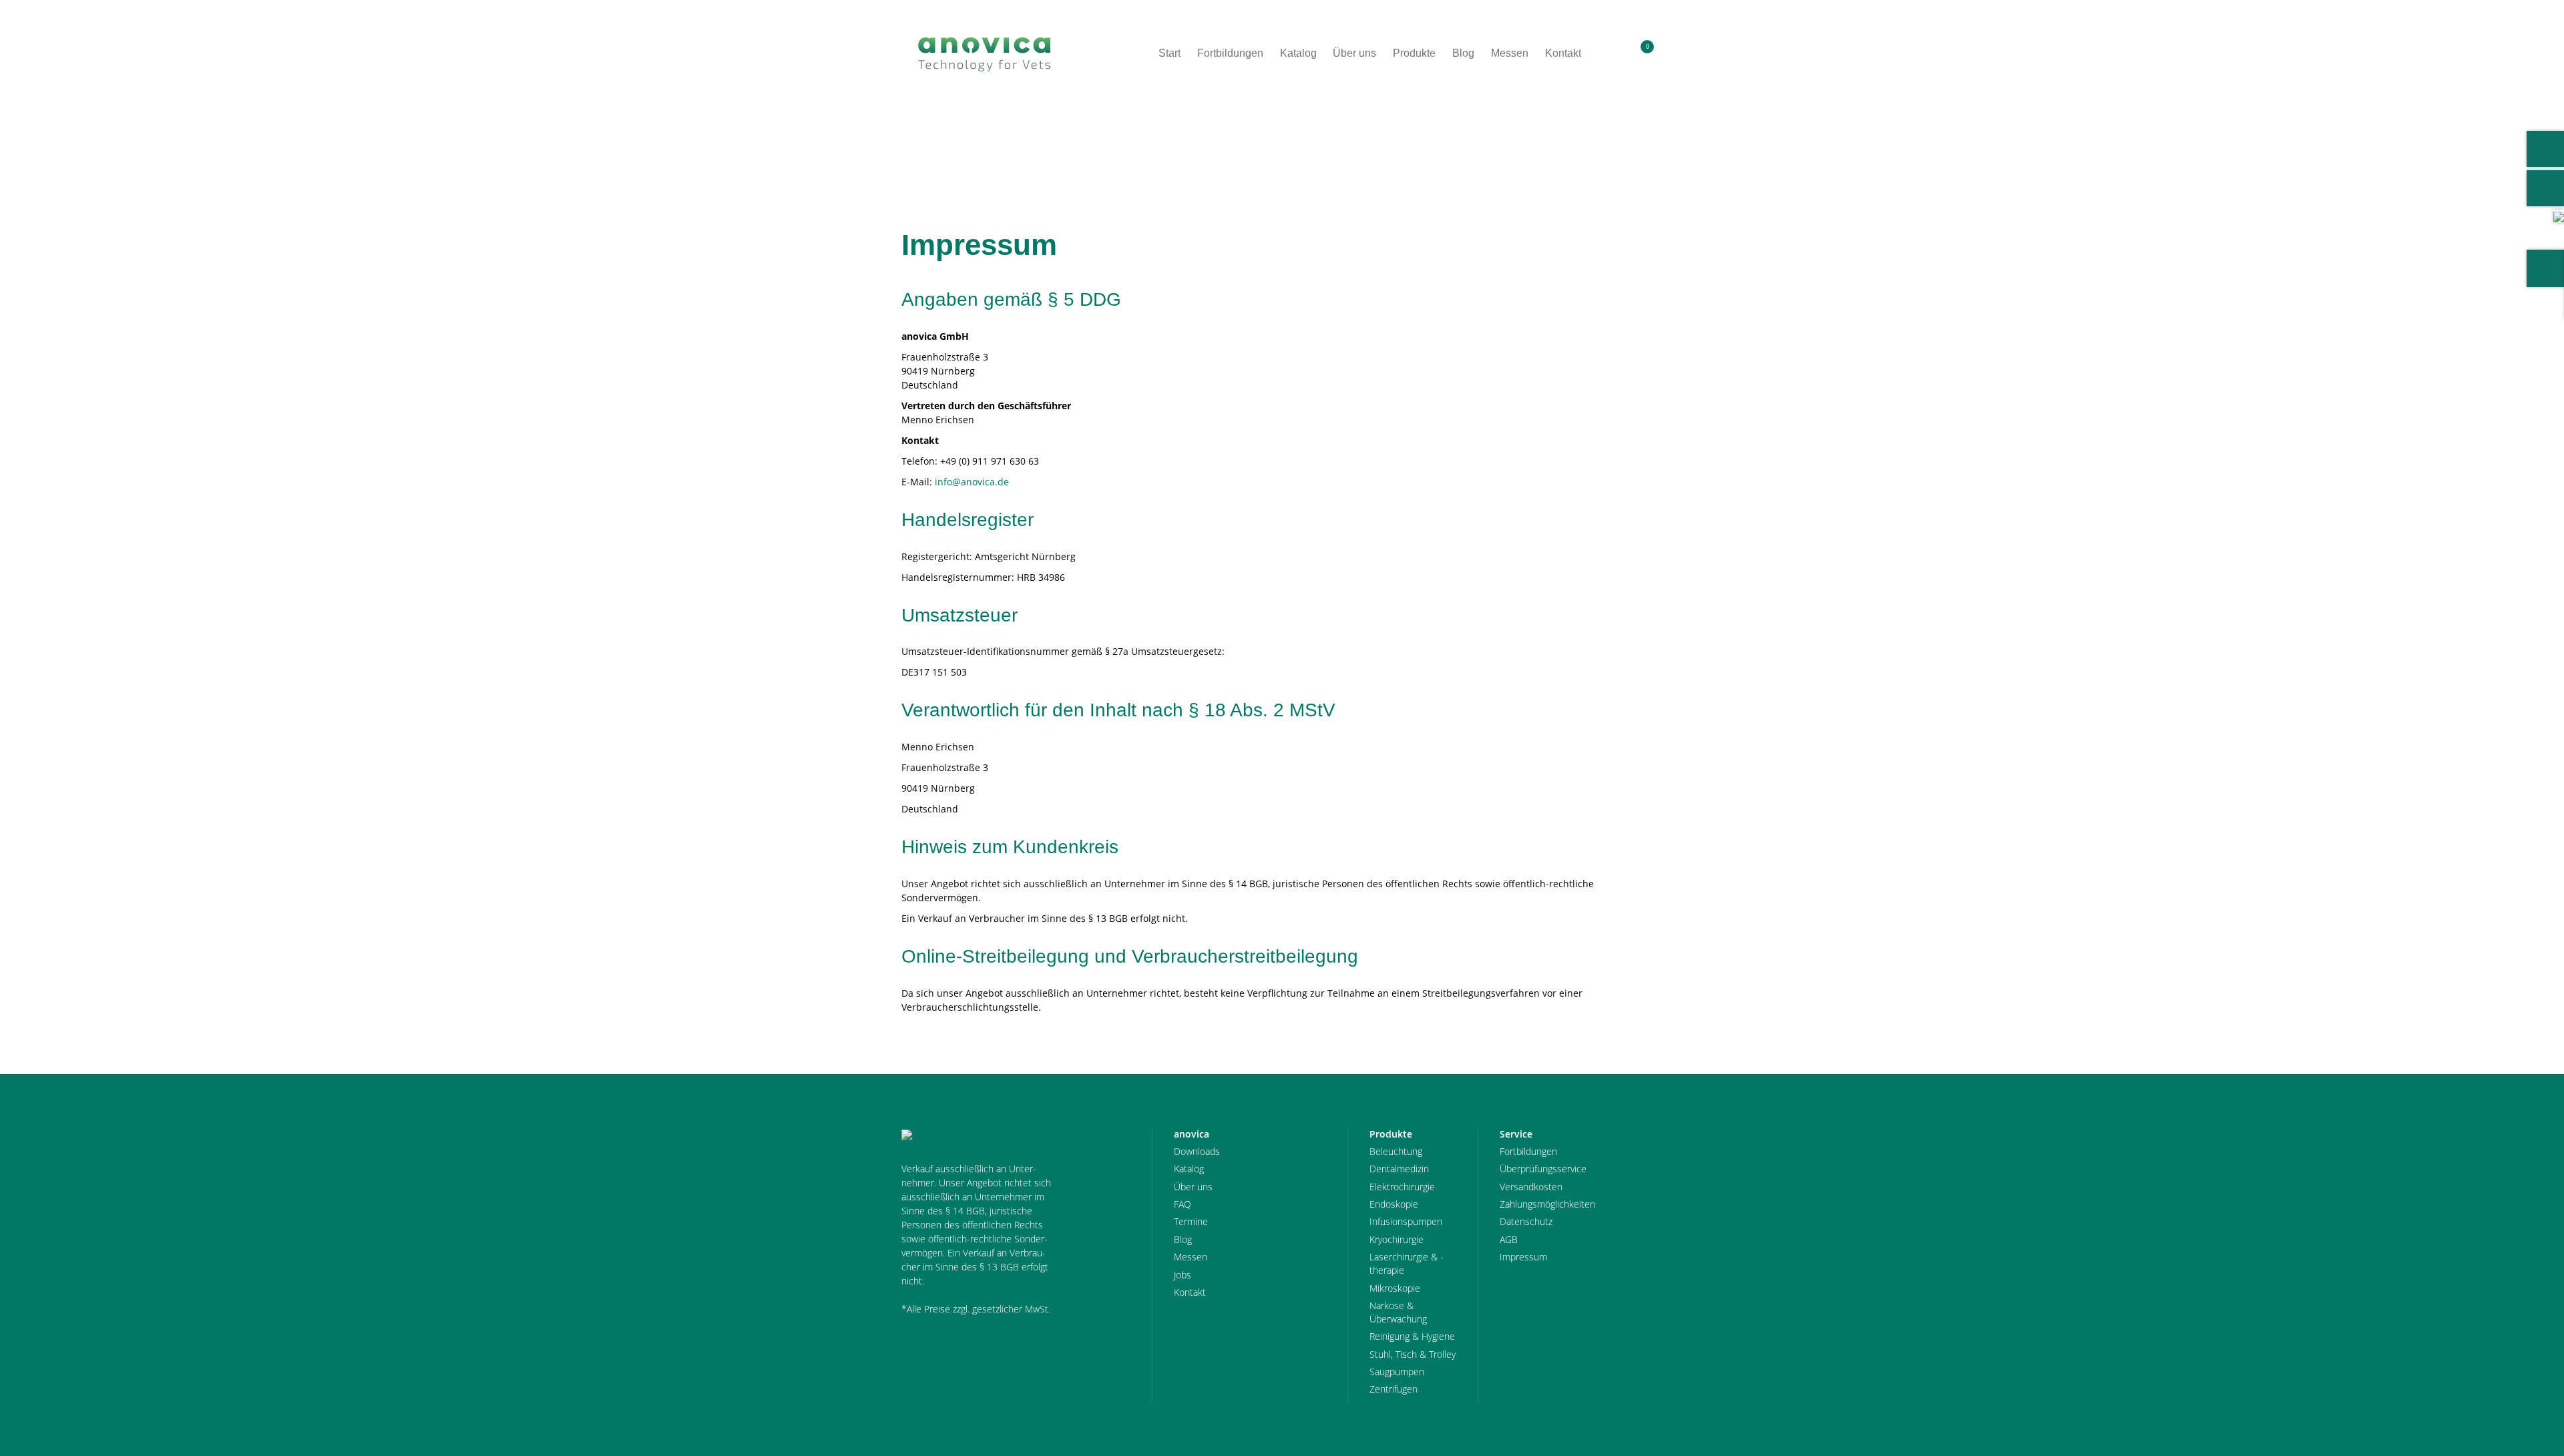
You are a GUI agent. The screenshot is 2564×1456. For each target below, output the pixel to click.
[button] (1612, 53)
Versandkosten (1531, 1187)
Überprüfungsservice (1543, 1169)
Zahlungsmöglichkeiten (1547, 1204)
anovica (938, 141)
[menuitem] (1612, 53)
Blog (1183, 1239)
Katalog (1189, 1169)
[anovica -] (984, 53)
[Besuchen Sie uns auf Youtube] (2545, 149)
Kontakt (1190, 1292)
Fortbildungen (1528, 1151)
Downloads (1197, 1151)
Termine (1191, 1221)
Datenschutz (1526, 1221)
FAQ (1183, 1204)
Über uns (1193, 1187)
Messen (1191, 1257)
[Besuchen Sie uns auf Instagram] (2545, 188)
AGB (1509, 1239)
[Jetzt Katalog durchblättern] (2559, 216)
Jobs (1183, 1275)
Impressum (999, 141)
